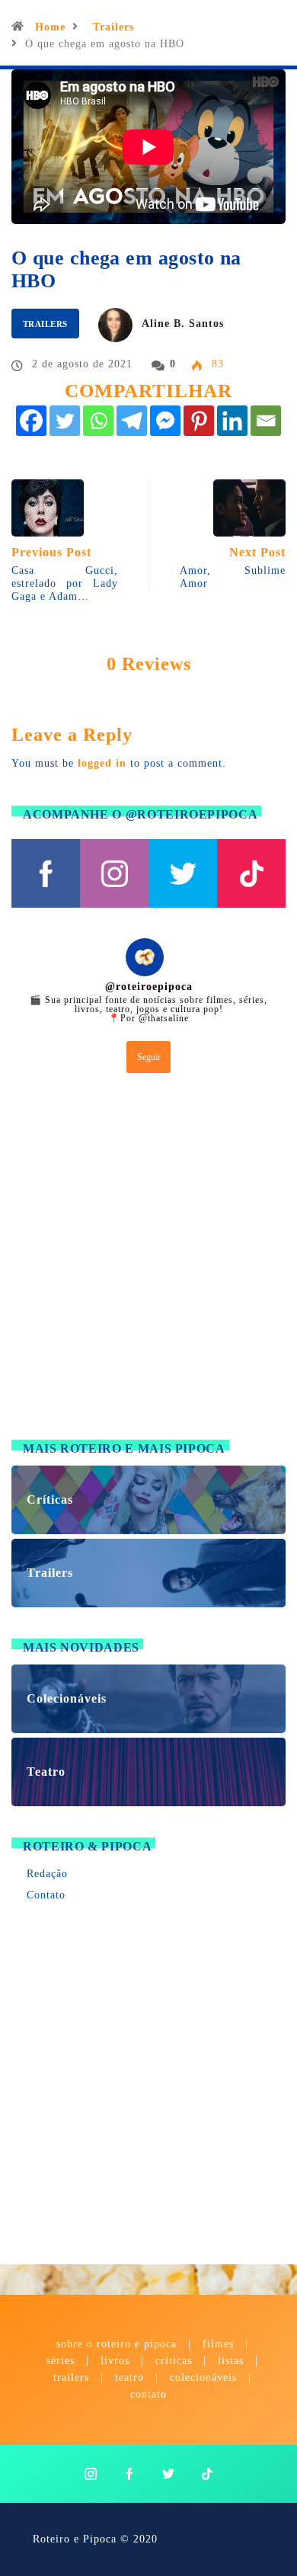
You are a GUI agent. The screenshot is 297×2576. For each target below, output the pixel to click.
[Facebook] (31, 421)
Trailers (113, 27)
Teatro (129, 2377)
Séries (62, 2361)
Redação (47, 1874)
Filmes (218, 2344)
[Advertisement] (148, 1260)
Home (50, 27)
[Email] (266, 421)
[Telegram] (132, 421)
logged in (102, 763)
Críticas (174, 2361)
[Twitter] (65, 421)
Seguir (149, 1057)
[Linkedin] (232, 421)
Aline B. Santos (183, 324)
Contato (46, 1895)
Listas (231, 2361)
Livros (115, 2361)
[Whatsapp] (98, 421)
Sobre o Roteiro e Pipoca (117, 2344)
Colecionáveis (203, 2377)
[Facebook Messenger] (165, 421)
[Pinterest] (199, 421)
